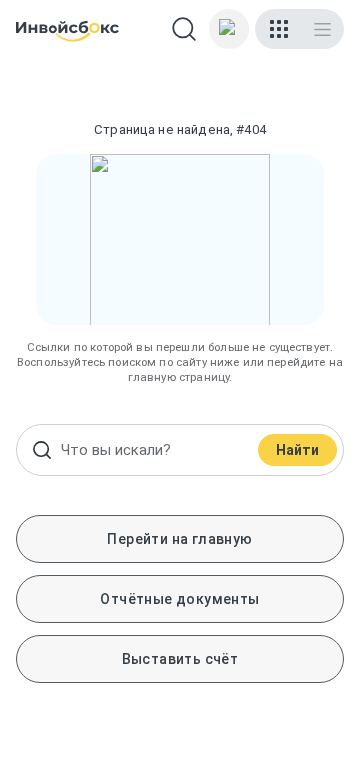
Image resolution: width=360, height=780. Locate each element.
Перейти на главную (179, 539)
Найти (297, 450)
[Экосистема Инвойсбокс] (279, 29)
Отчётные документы (179, 599)
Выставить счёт (180, 659)
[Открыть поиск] (184, 29)
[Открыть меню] (323, 29)
